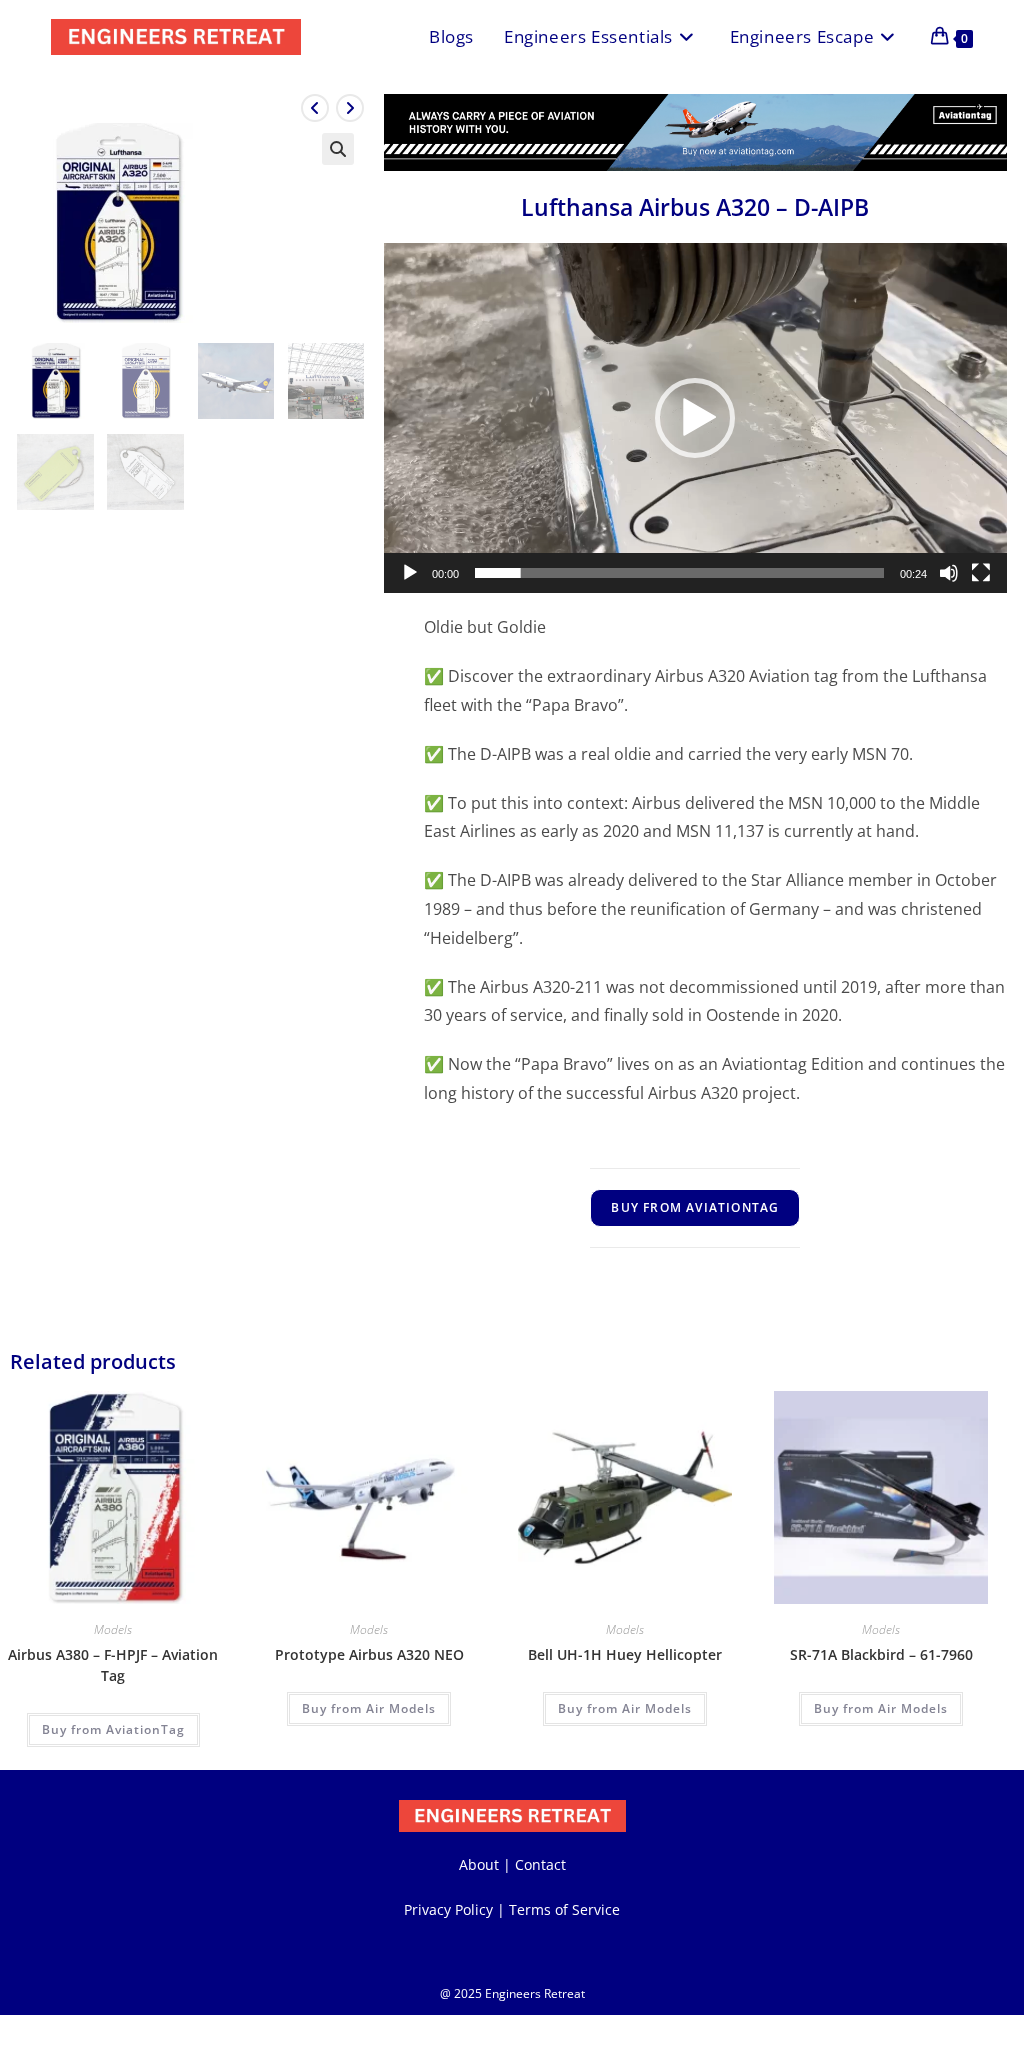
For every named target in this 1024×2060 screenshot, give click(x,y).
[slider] (679, 573)
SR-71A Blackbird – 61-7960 (881, 1654)
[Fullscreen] (981, 573)
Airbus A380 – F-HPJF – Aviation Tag (113, 1665)
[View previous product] (315, 108)
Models (113, 1629)
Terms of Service (564, 1909)
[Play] (410, 573)
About (479, 1864)
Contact (540, 1864)
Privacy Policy (448, 1909)
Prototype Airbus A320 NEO (369, 1654)
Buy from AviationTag (695, 1207)
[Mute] (949, 573)
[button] (338, 149)
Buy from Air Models (369, 1708)
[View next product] (350, 108)
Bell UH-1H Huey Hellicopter (625, 1654)
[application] (695, 418)
